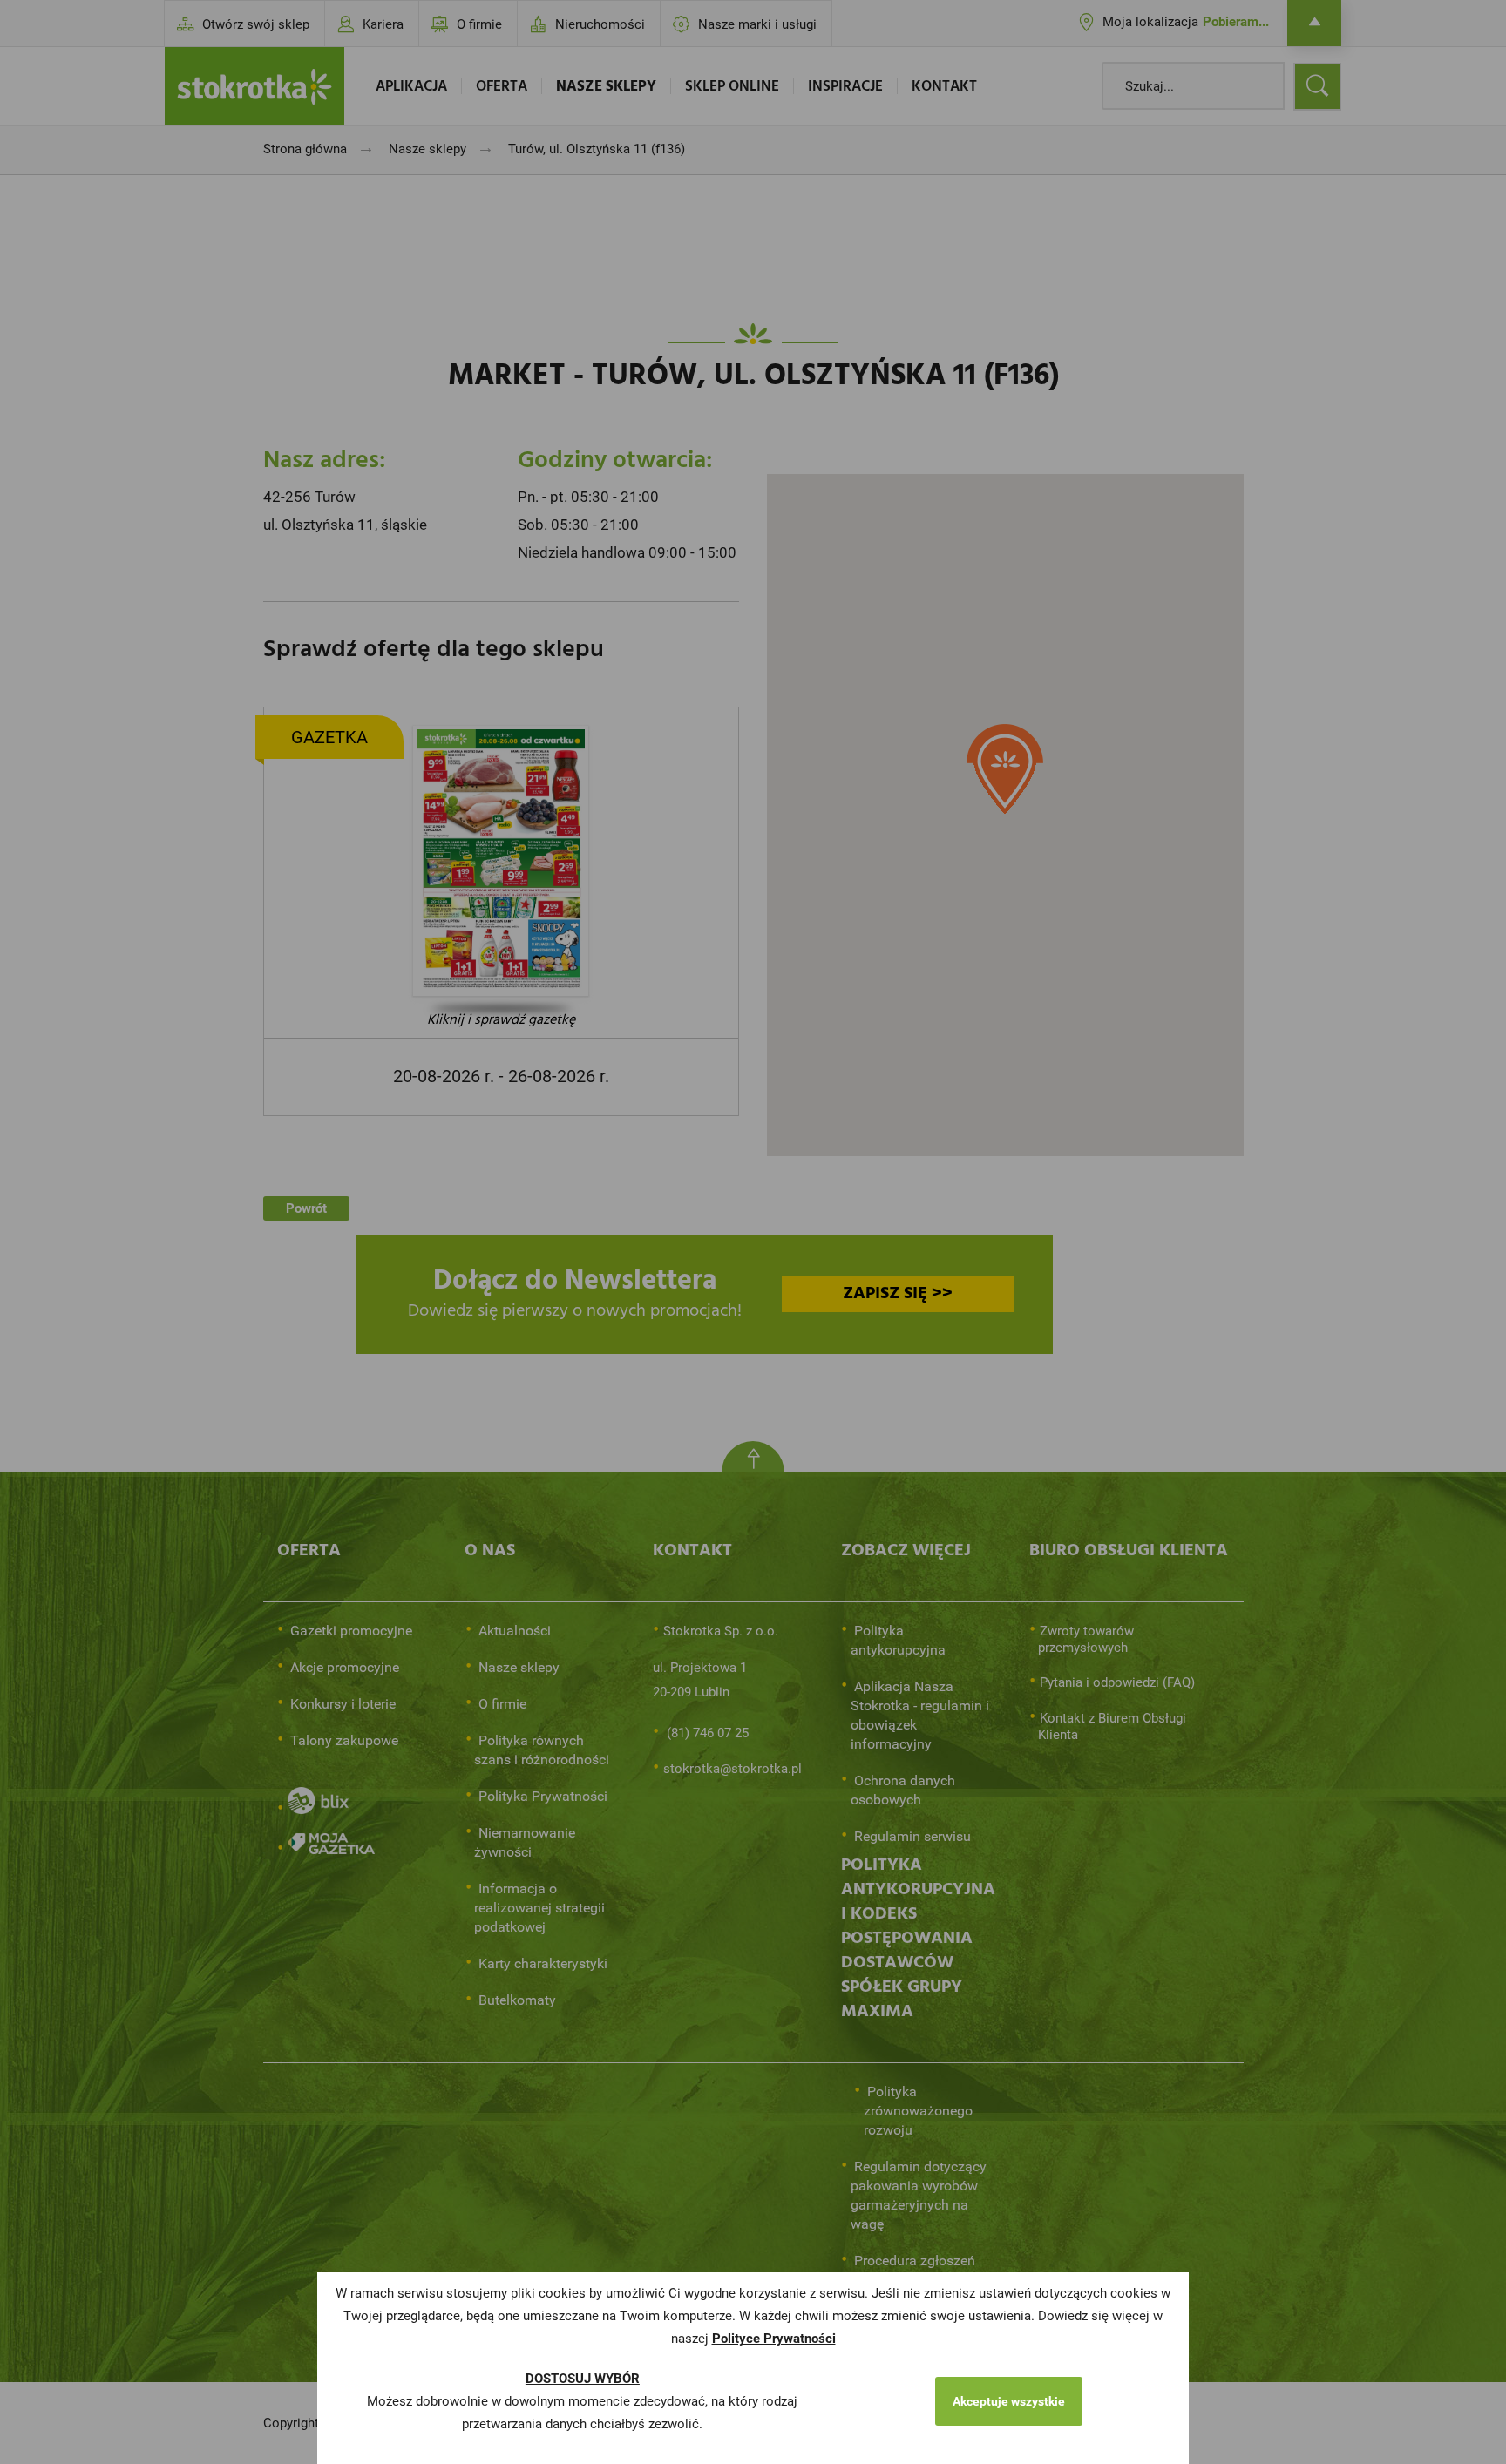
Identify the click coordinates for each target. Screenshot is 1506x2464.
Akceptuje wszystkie (1009, 2401)
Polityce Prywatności (774, 2339)
